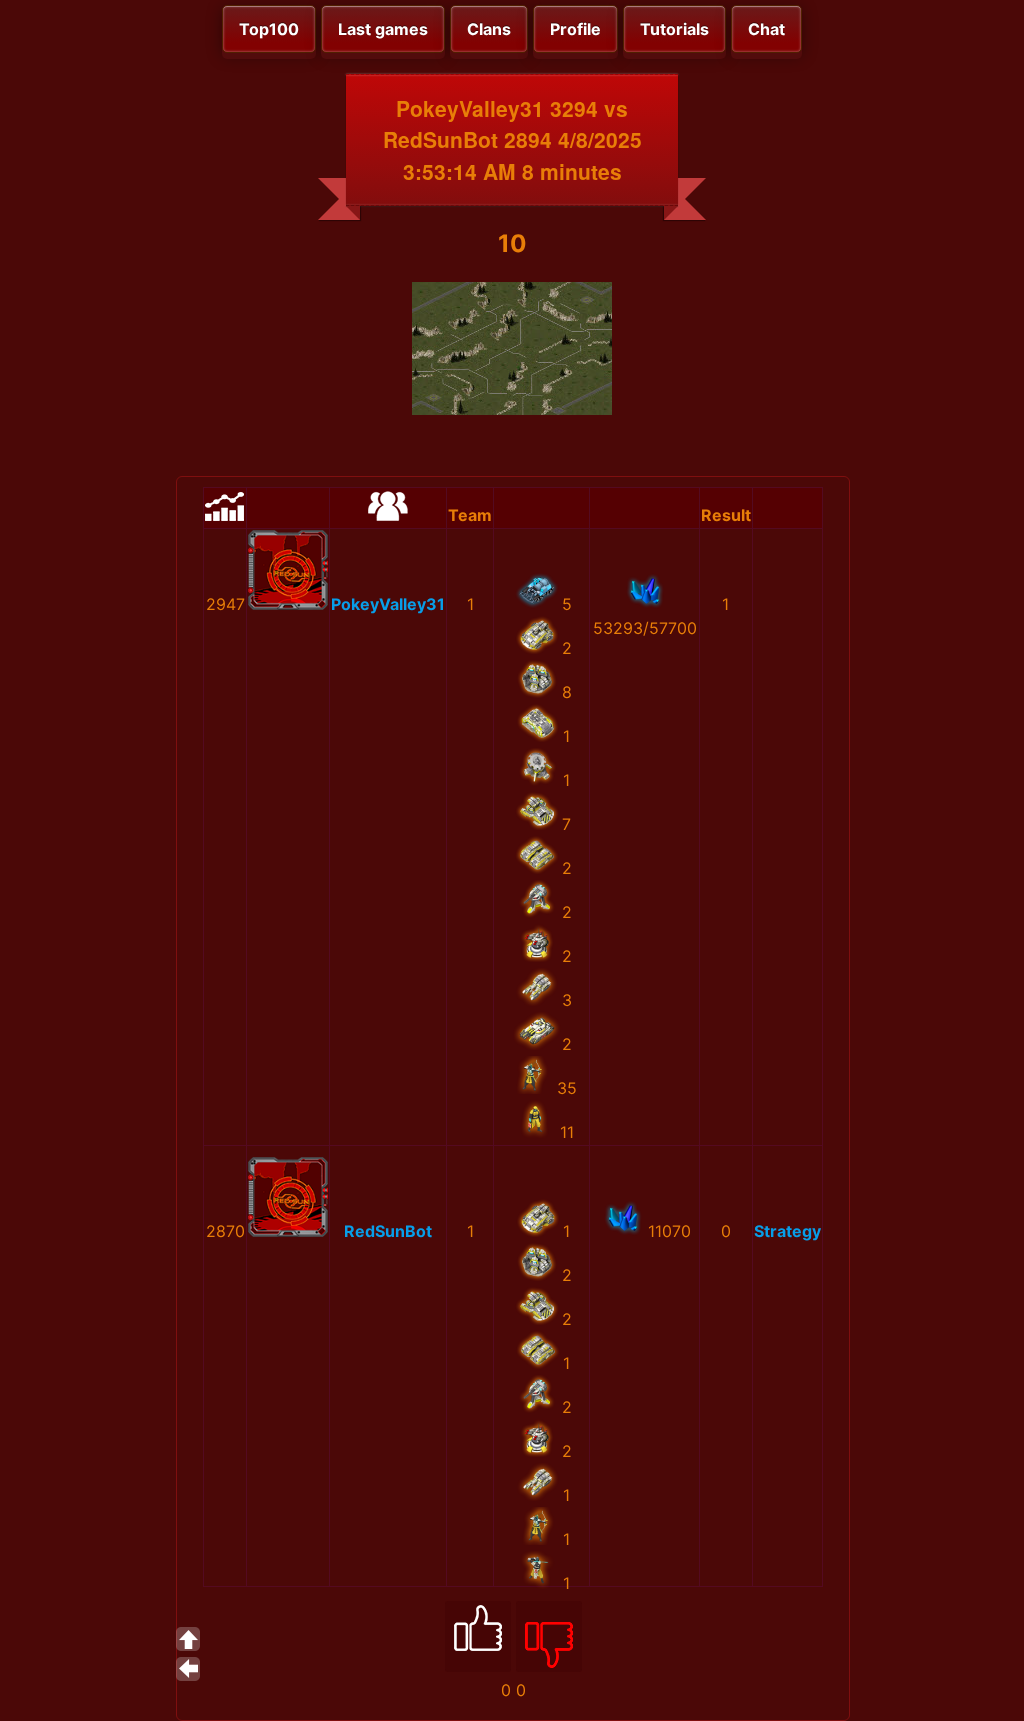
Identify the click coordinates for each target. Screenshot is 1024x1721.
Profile (575, 29)
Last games (383, 29)
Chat (766, 29)
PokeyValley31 (388, 604)
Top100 (269, 29)
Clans (489, 29)
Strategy (787, 1231)
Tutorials (674, 29)
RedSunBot (388, 1231)
